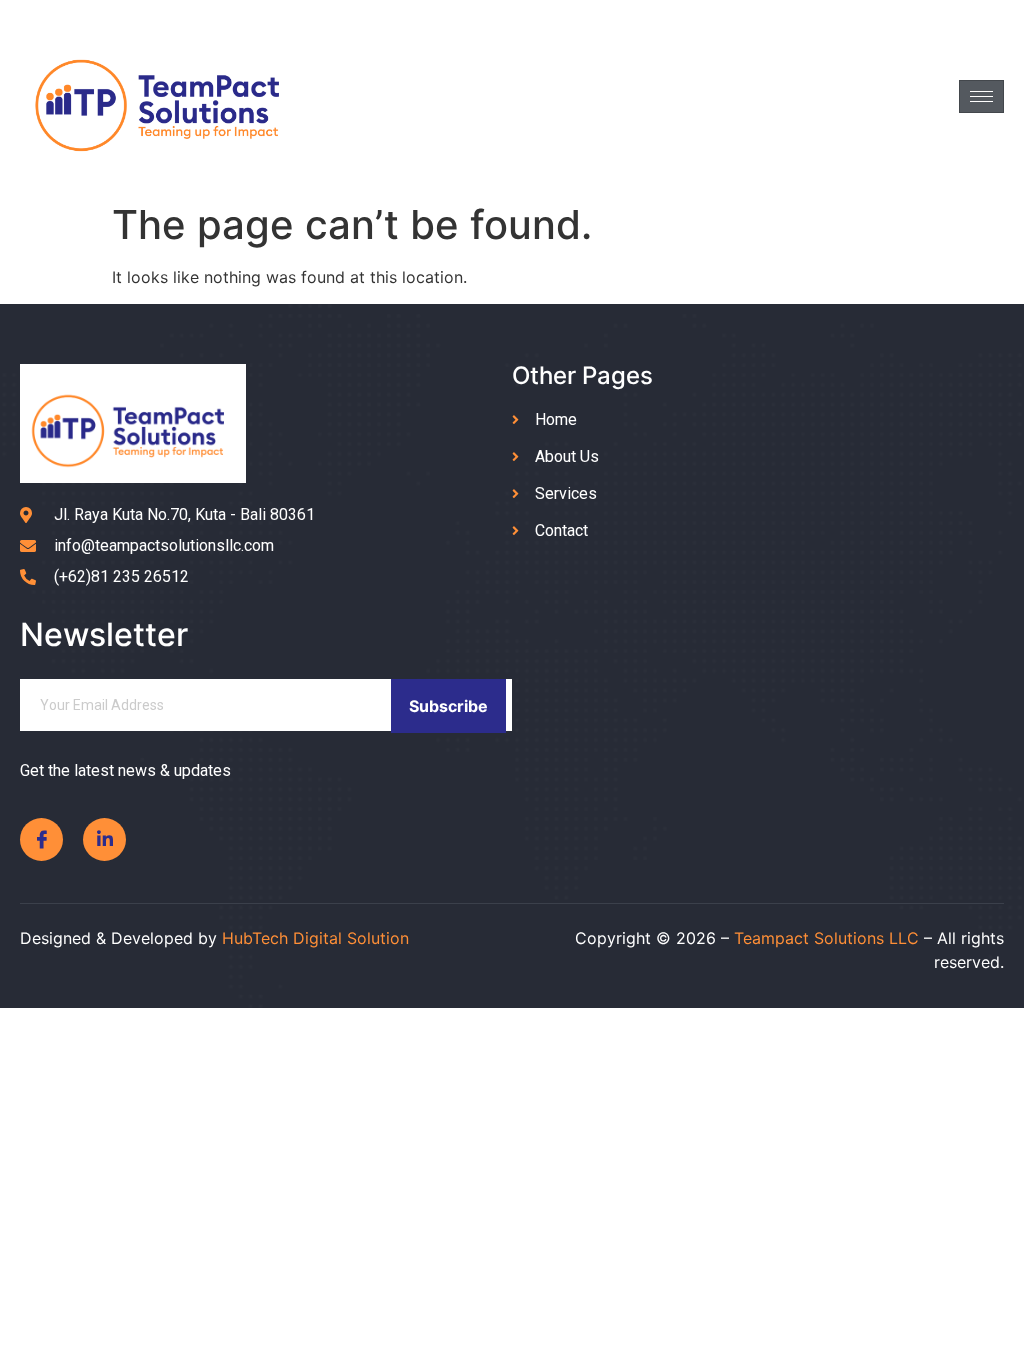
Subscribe (448, 706)
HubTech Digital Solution (315, 938)
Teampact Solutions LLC (826, 938)
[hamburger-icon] (981, 96)
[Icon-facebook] (41, 839)
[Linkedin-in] (104, 839)
